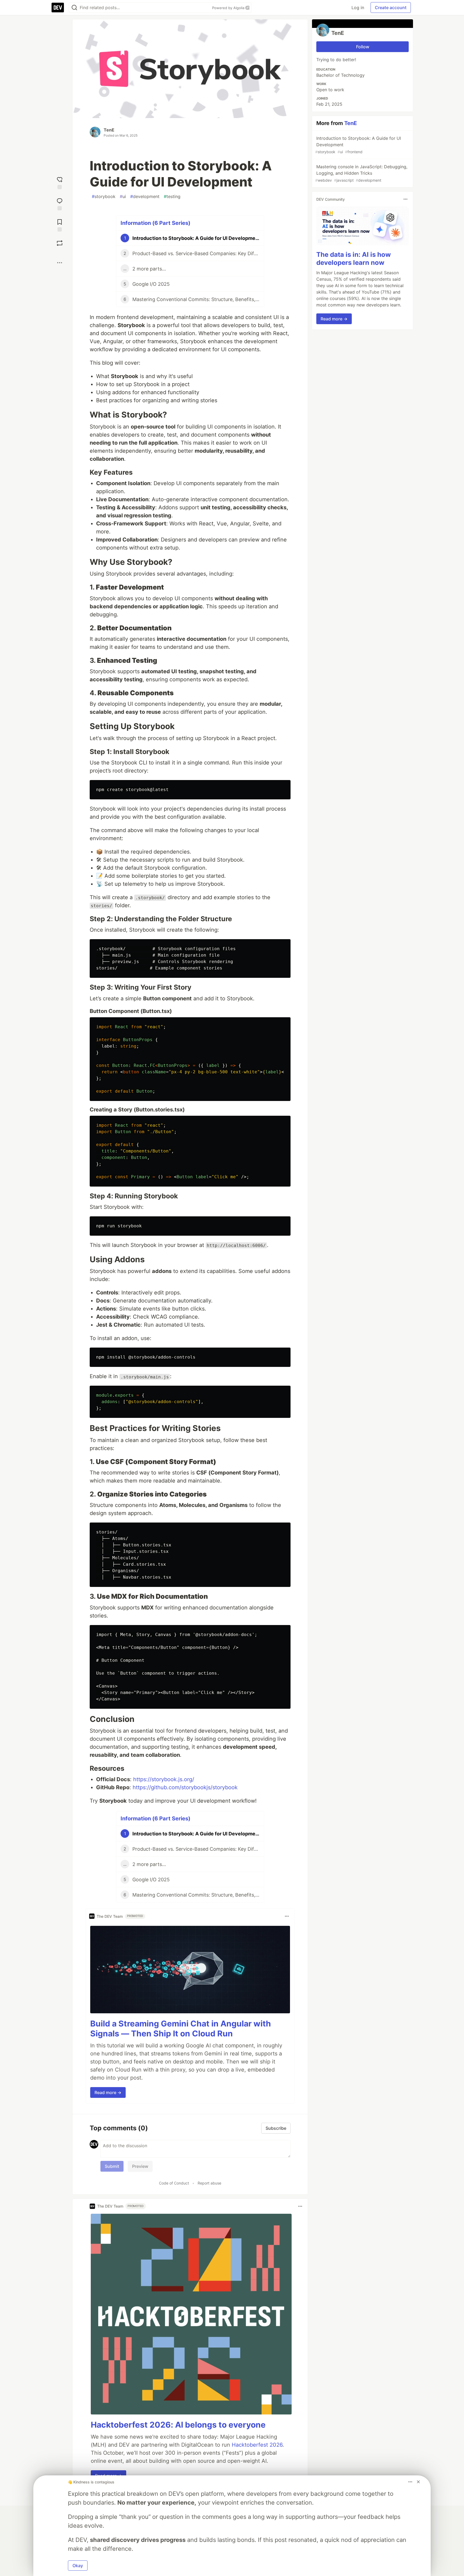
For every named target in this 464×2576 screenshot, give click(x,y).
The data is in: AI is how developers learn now (354, 259)
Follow (363, 47)
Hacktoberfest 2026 (257, 2445)
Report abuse (209, 2183)
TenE (109, 130)
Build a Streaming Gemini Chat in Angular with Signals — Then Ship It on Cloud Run (181, 2029)
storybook (104, 196)
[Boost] (60, 243)
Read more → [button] (108, 2092)
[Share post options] (60, 263)
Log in (358, 8)
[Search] (74, 8)
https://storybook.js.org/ (164, 1779)
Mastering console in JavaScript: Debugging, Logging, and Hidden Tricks (361, 173)
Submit (112, 2166)
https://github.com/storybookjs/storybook (185, 1787)
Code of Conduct (174, 2183)
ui (123, 196)
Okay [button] (78, 2566)
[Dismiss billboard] (418, 2482)
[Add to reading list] (60, 225)
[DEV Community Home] (58, 8)
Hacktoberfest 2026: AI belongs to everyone (178, 2425)
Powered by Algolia (229, 8)
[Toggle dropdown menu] (287, 1916)
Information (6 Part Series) (155, 223)
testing (172, 196)
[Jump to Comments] (60, 204)
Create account (391, 8)
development (145, 196)
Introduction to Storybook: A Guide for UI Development (358, 145)
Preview (140, 2166)
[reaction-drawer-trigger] (60, 182)
